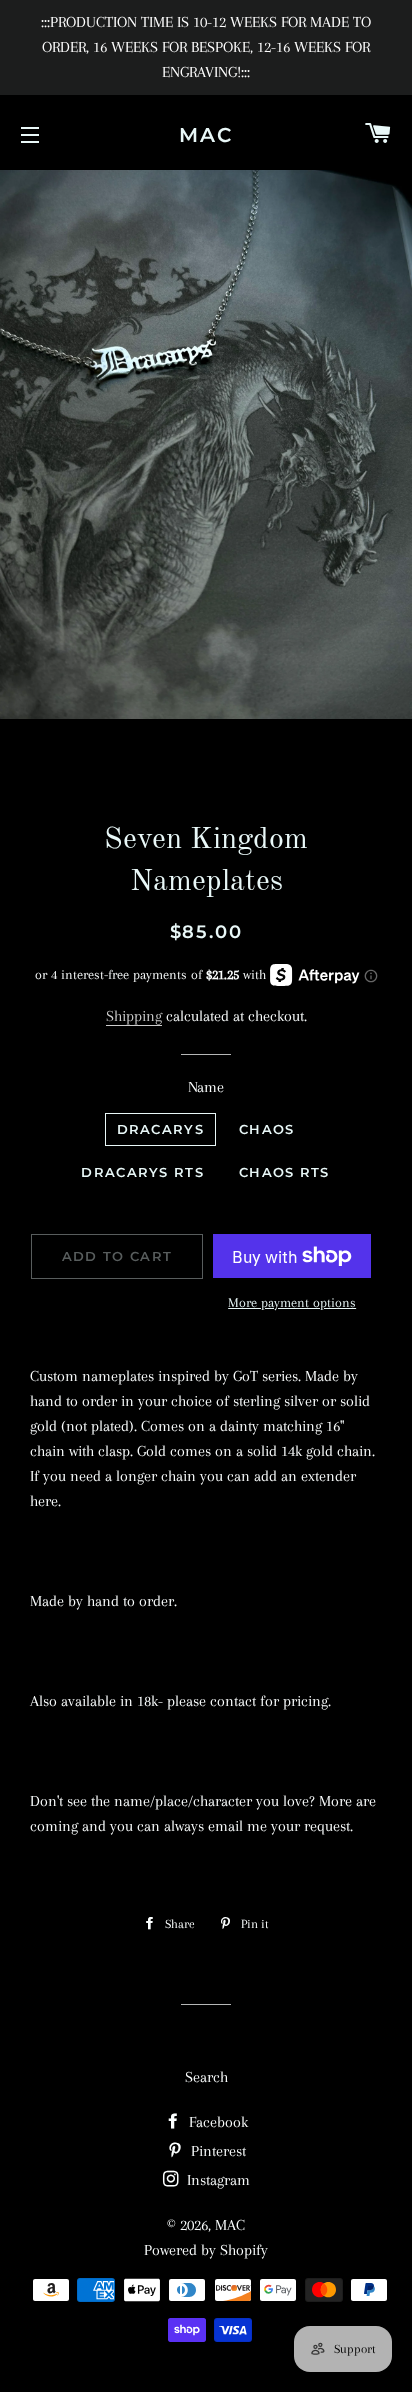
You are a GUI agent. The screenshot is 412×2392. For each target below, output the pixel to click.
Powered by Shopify (206, 2250)
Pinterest (216, 2151)
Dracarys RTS (142, 1172)
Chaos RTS (284, 1172)
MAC (206, 135)
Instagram (216, 2180)
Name (206, 1087)
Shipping (134, 1016)
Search (206, 2077)
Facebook (216, 2122)
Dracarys (160, 1129)
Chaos (267, 1129)
